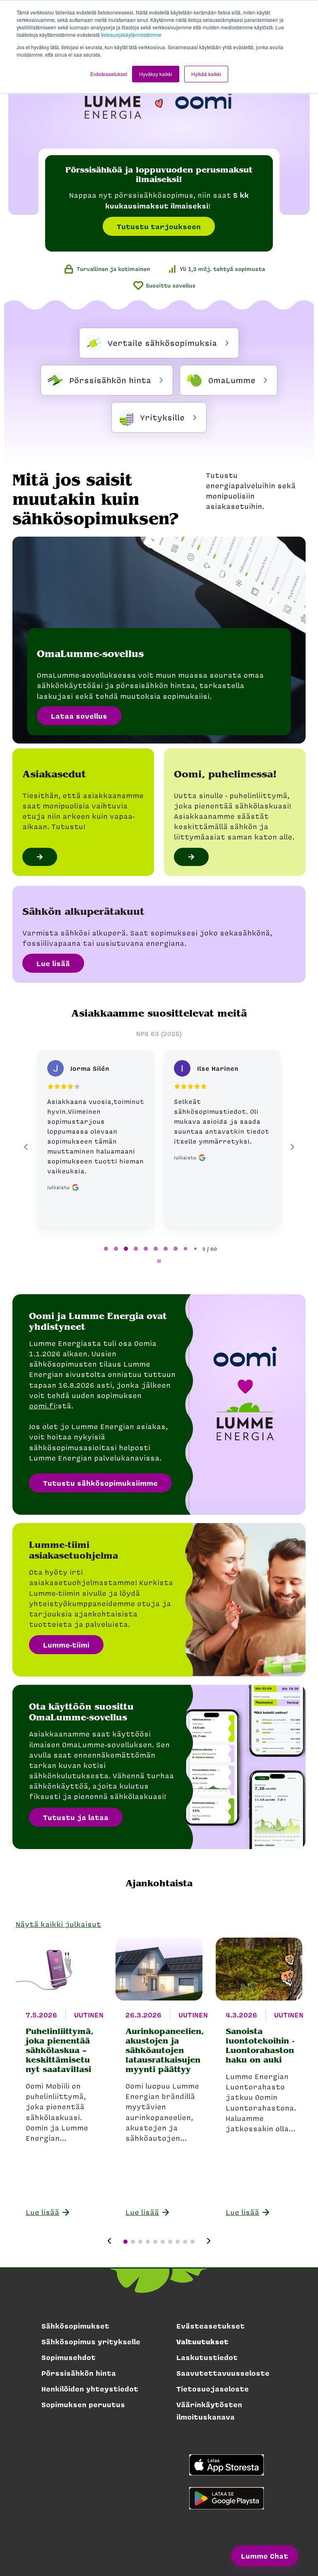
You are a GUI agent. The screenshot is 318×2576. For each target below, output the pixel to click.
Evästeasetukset (211, 2326)
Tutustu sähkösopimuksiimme (100, 1483)
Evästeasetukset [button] (109, 74)
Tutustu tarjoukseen (159, 226)
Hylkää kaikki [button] (206, 74)
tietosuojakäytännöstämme (131, 35)
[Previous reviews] (26, 1147)
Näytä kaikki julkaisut (58, 1924)
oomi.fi (42, 1406)
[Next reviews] (292, 1147)
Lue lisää (53, 963)
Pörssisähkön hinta (79, 2373)
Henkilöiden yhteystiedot (90, 2389)
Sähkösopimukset (75, 2326)
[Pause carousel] (159, 1261)
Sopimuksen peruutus (83, 2404)
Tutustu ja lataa (76, 1817)
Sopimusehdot (69, 2357)
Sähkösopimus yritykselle (91, 2341)
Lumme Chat (265, 2556)
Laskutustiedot (207, 2357)
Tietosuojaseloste (213, 2389)
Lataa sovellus (79, 716)
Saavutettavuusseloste (223, 2373)
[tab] (106, 1249)
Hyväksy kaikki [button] (156, 74)
